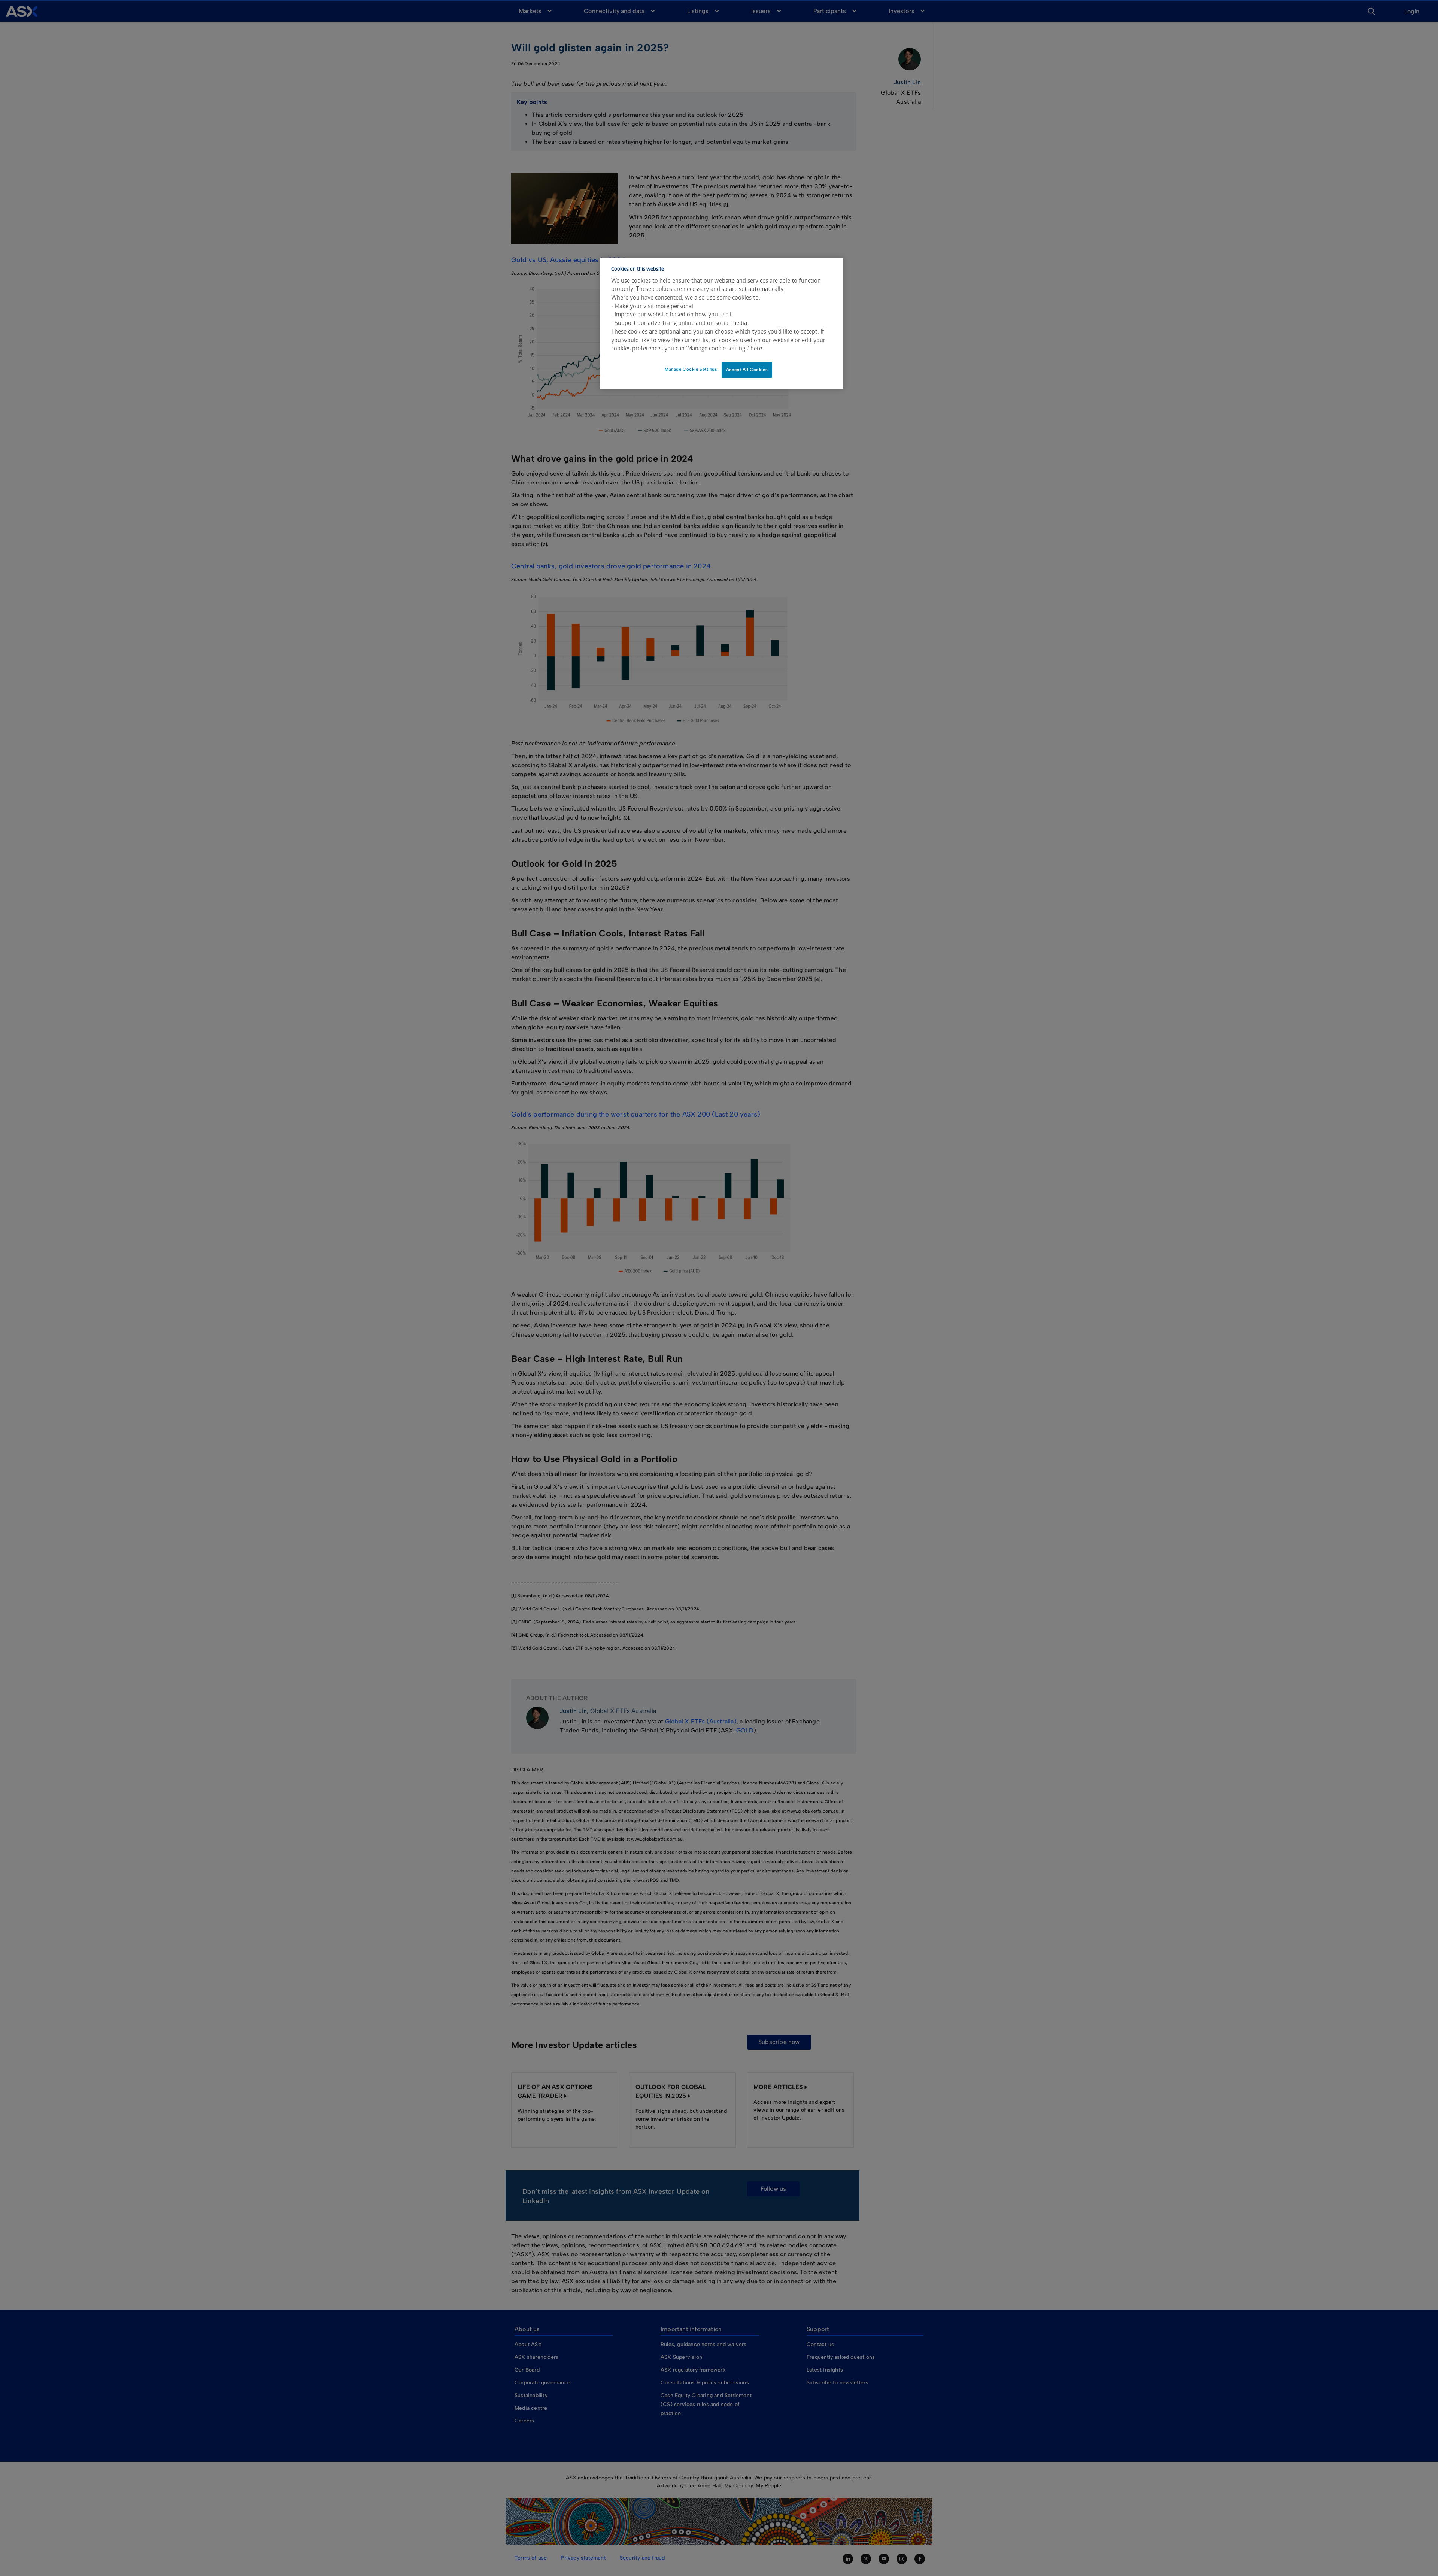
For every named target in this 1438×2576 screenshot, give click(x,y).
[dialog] (722, 323)
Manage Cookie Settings (691, 369)
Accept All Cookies (747, 370)
